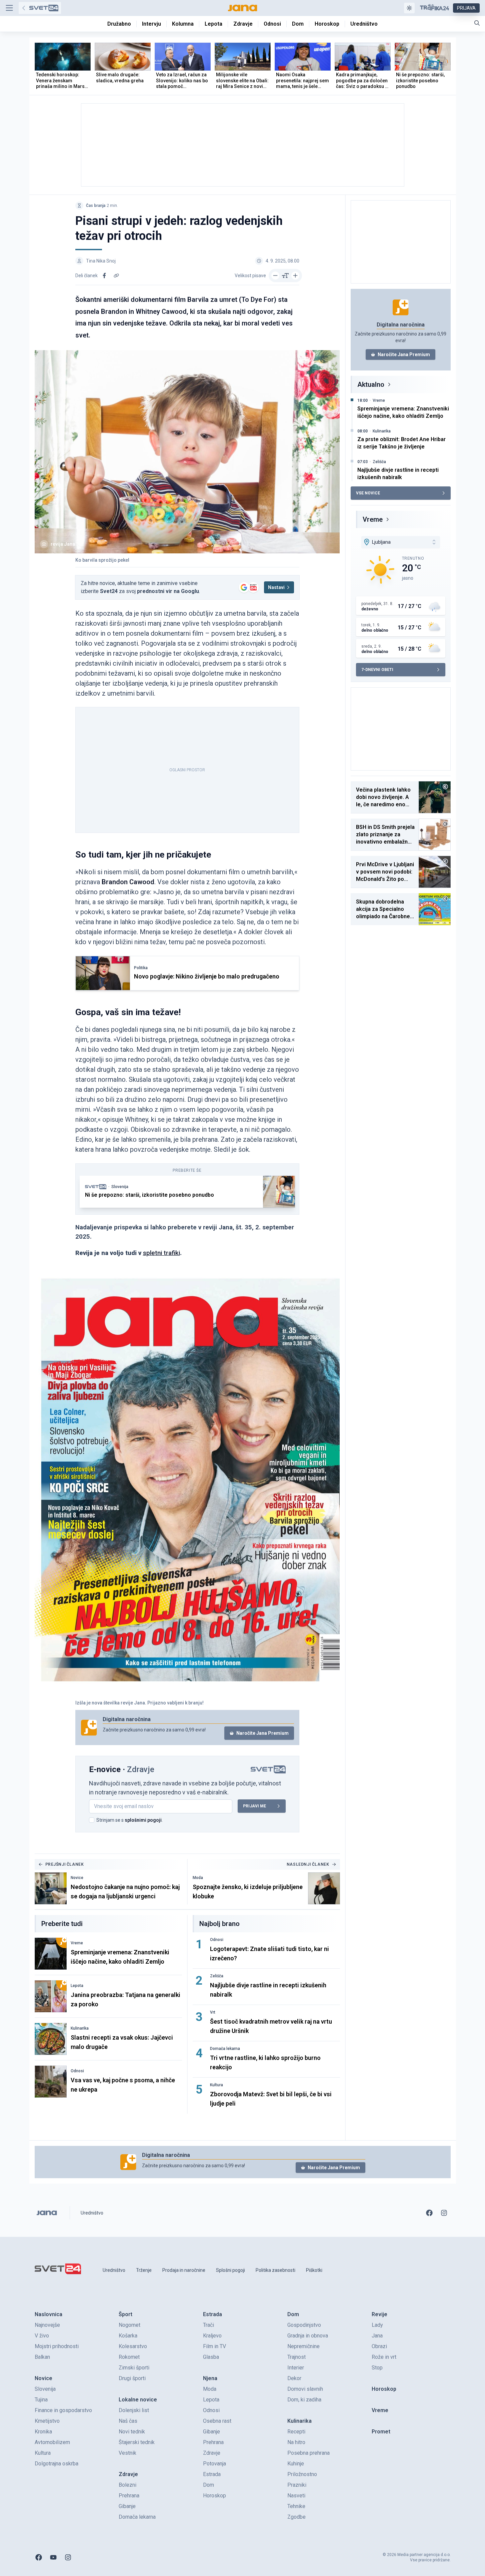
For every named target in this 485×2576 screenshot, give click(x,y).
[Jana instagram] (444, 2213)
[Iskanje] (477, 23)
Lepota (77, 1986)
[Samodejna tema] (409, 8)
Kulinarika (80, 2028)
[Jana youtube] (53, 2557)
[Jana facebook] (429, 2213)
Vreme (77, 1943)
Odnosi (77, 2071)
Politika (141, 968)
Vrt (213, 2012)
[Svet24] (40, 8)
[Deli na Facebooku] (104, 276)
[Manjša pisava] (275, 276)
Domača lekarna (225, 2049)
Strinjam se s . (129, 1820)
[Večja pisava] (295, 276)
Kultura (216, 2085)
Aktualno (371, 384)
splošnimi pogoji (143, 1820)
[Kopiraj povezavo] (116, 276)
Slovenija (120, 1187)
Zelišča (217, 1976)
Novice (77, 1878)
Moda (198, 1878)
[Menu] (9, 8)
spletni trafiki (161, 1253)
